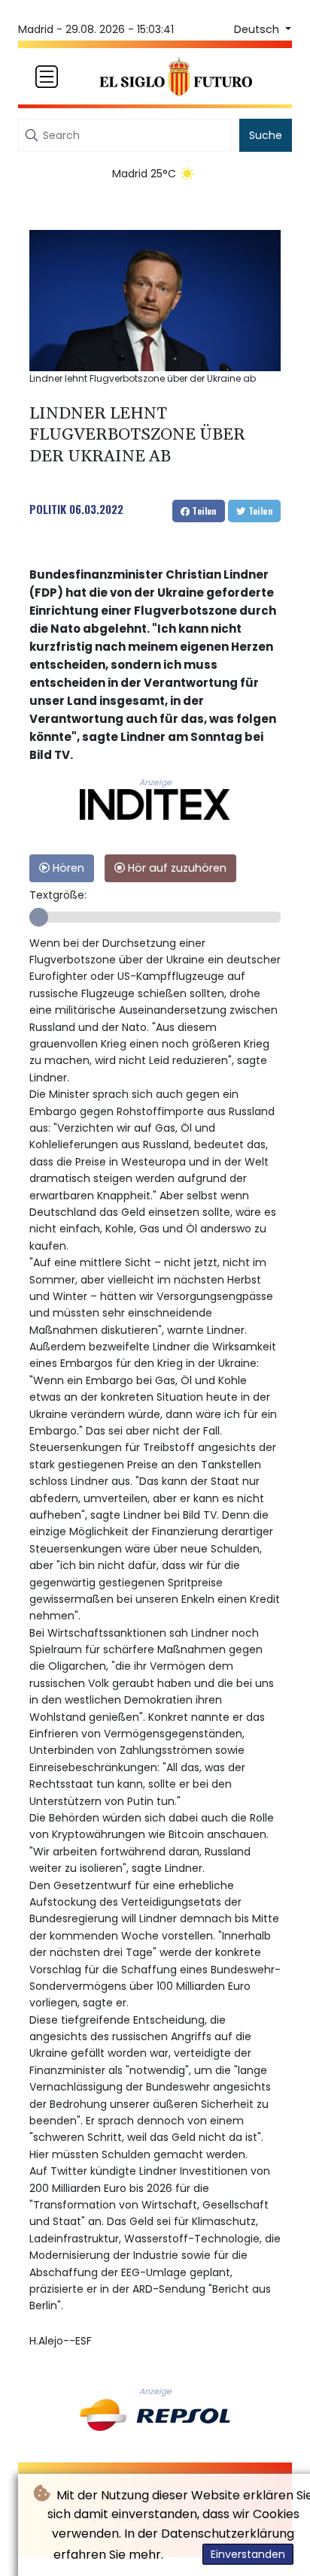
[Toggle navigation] (47, 77)
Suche (266, 135)
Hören (67, 868)
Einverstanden (248, 2554)
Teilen (203, 511)
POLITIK (48, 509)
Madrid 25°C (144, 174)
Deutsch (258, 29)
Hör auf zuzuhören (176, 868)
